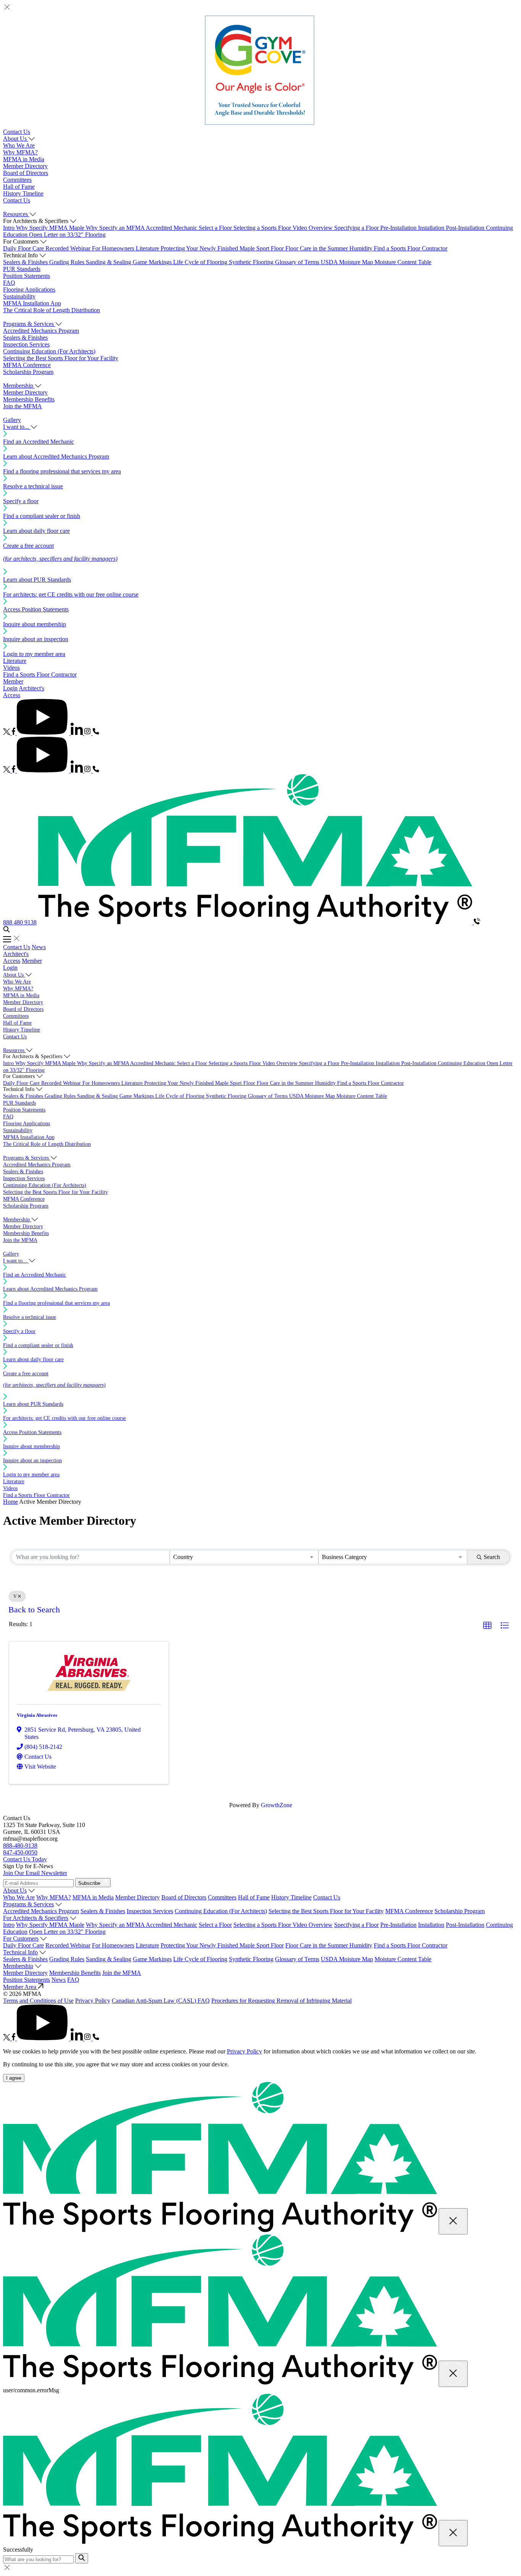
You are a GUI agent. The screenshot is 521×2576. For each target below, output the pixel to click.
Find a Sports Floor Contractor (411, 248)
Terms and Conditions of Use (38, 2001)
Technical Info (20, 1952)
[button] (487, 1626)
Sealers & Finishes (26, 262)
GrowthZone (277, 1805)
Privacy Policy (93, 2001)
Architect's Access (16, 957)
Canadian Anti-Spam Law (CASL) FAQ (161, 2001)
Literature (148, 248)
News (39, 947)
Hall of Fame (19, 187)
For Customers (21, 1938)
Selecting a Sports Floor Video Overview (284, 228)
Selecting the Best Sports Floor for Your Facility (61, 358)
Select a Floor (216, 228)
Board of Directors (26, 173)
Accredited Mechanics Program (41, 331)
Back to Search (34, 1610)
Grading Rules (68, 262)
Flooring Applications (29, 290)
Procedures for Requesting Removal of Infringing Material (281, 2001)
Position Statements (27, 276)
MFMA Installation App (32, 303)
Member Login (13, 685)
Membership (18, 1966)
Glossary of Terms (298, 262)
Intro (10, 228)
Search (492, 1557)
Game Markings (153, 262)
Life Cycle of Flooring (201, 262)
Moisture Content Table (403, 262)
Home (10, 1502)
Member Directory (25, 166)
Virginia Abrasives (37, 1715)
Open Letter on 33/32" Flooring (67, 235)
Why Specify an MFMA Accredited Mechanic (142, 228)
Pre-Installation (399, 228)
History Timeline (23, 193)
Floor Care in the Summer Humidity (330, 248)
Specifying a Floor (357, 228)
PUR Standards (22, 269)
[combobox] (244, 1557)
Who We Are (19, 145)
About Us (15, 1890)
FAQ (9, 283)
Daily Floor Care (24, 248)
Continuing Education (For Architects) (49, 351)
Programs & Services (28, 1904)
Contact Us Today (25, 1859)
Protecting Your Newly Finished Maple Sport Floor (223, 248)
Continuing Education (462, 1063)
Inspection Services (26, 344)
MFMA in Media (24, 159)
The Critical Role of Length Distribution (51, 310)
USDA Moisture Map (348, 262)
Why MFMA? (20, 152)
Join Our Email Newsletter (35, 1873)
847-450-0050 (20, 1852)
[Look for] (82, 2558)
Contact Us (17, 132)
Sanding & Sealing (109, 262)
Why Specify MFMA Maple (51, 228)
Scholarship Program (28, 372)
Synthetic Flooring (252, 262)
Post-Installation (466, 228)
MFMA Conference (27, 365)
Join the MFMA (23, 406)
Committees (17, 180)
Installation (432, 228)
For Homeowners (114, 248)
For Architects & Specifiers (36, 1918)
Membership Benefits (29, 399)
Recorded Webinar (69, 248)
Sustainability (19, 296)
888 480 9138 (20, 922)
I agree (14, 2078)
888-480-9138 (20, 1845)
